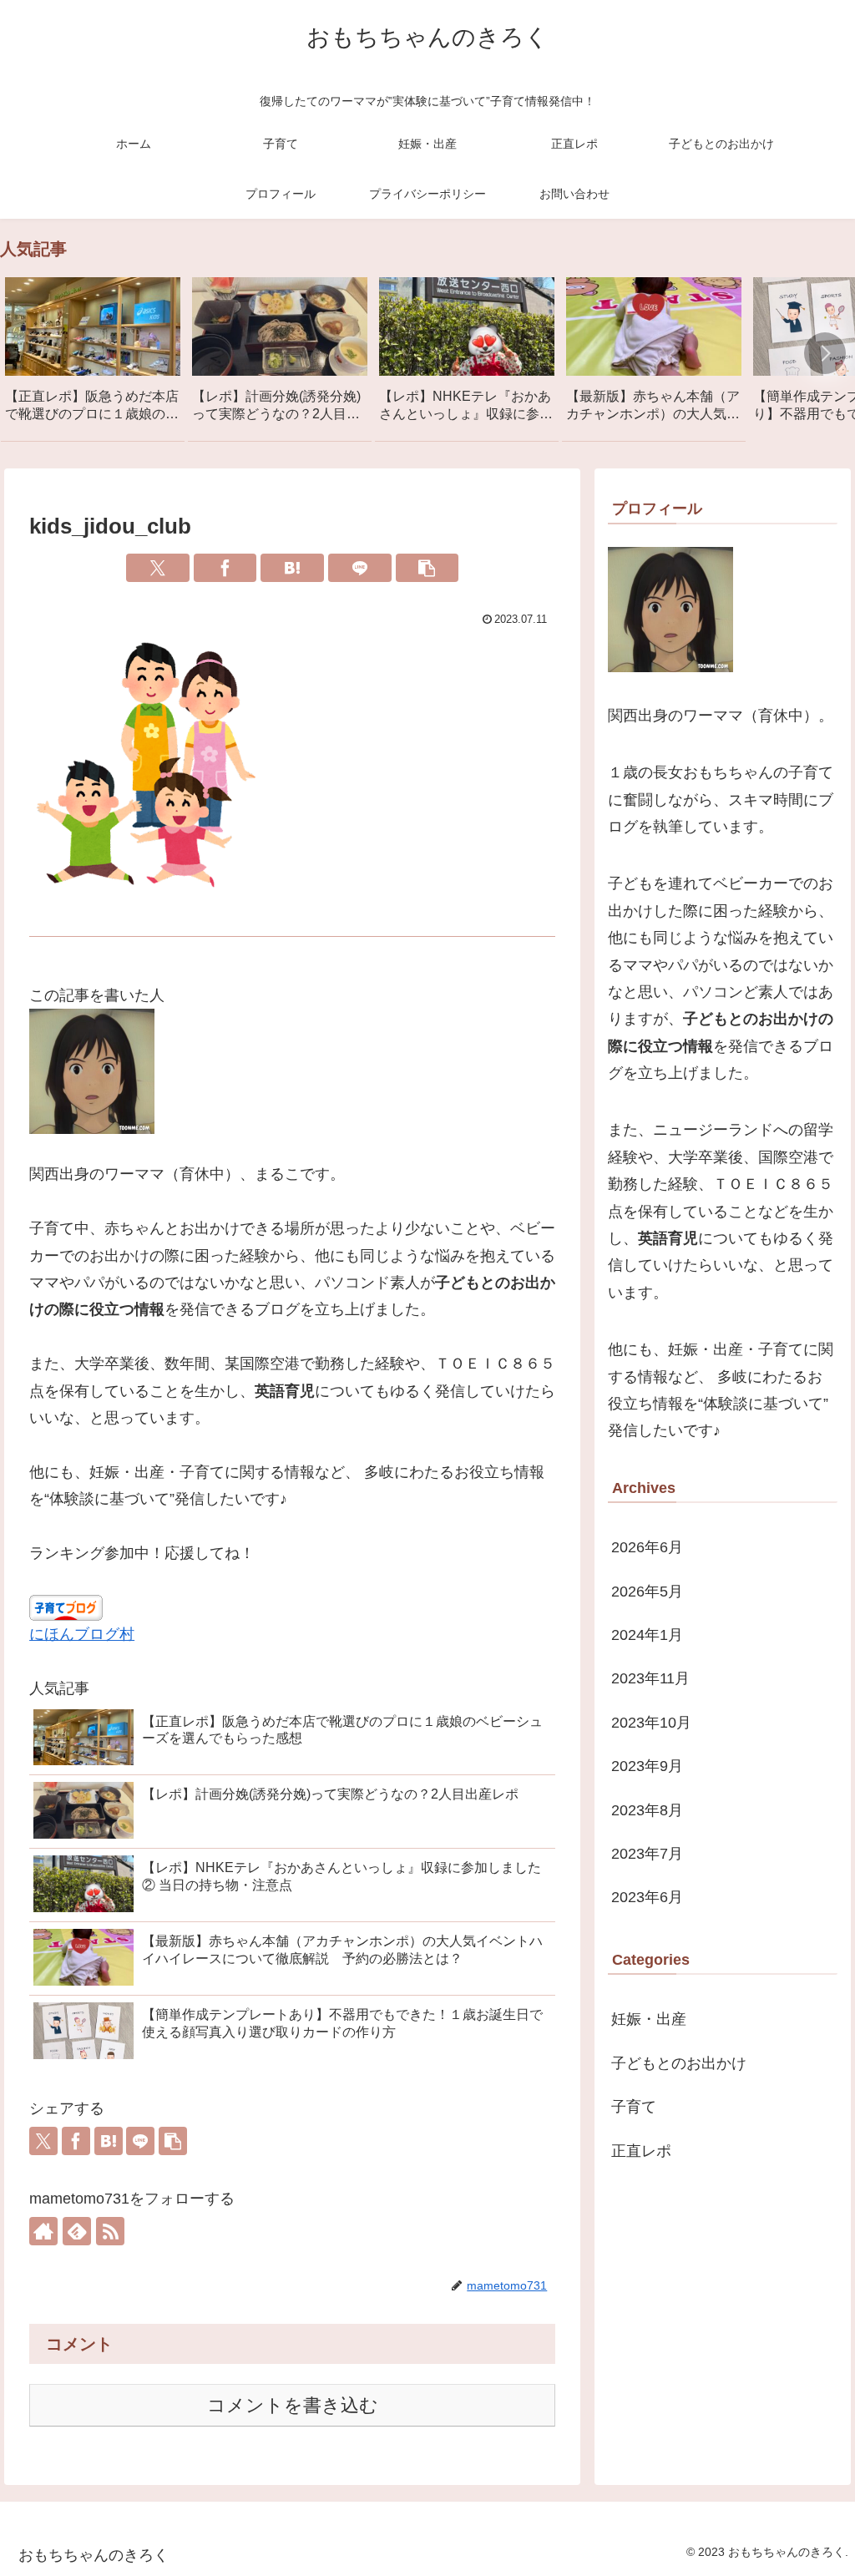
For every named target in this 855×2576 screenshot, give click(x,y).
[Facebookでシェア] (225, 568)
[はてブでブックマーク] (292, 568)
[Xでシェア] (158, 568)
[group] (93, 356)
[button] (825, 353)
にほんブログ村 (82, 1634)
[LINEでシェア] (360, 568)
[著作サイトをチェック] (43, 2231)
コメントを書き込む (293, 2405)
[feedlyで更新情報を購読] (77, 2231)
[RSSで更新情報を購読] (110, 2231)
